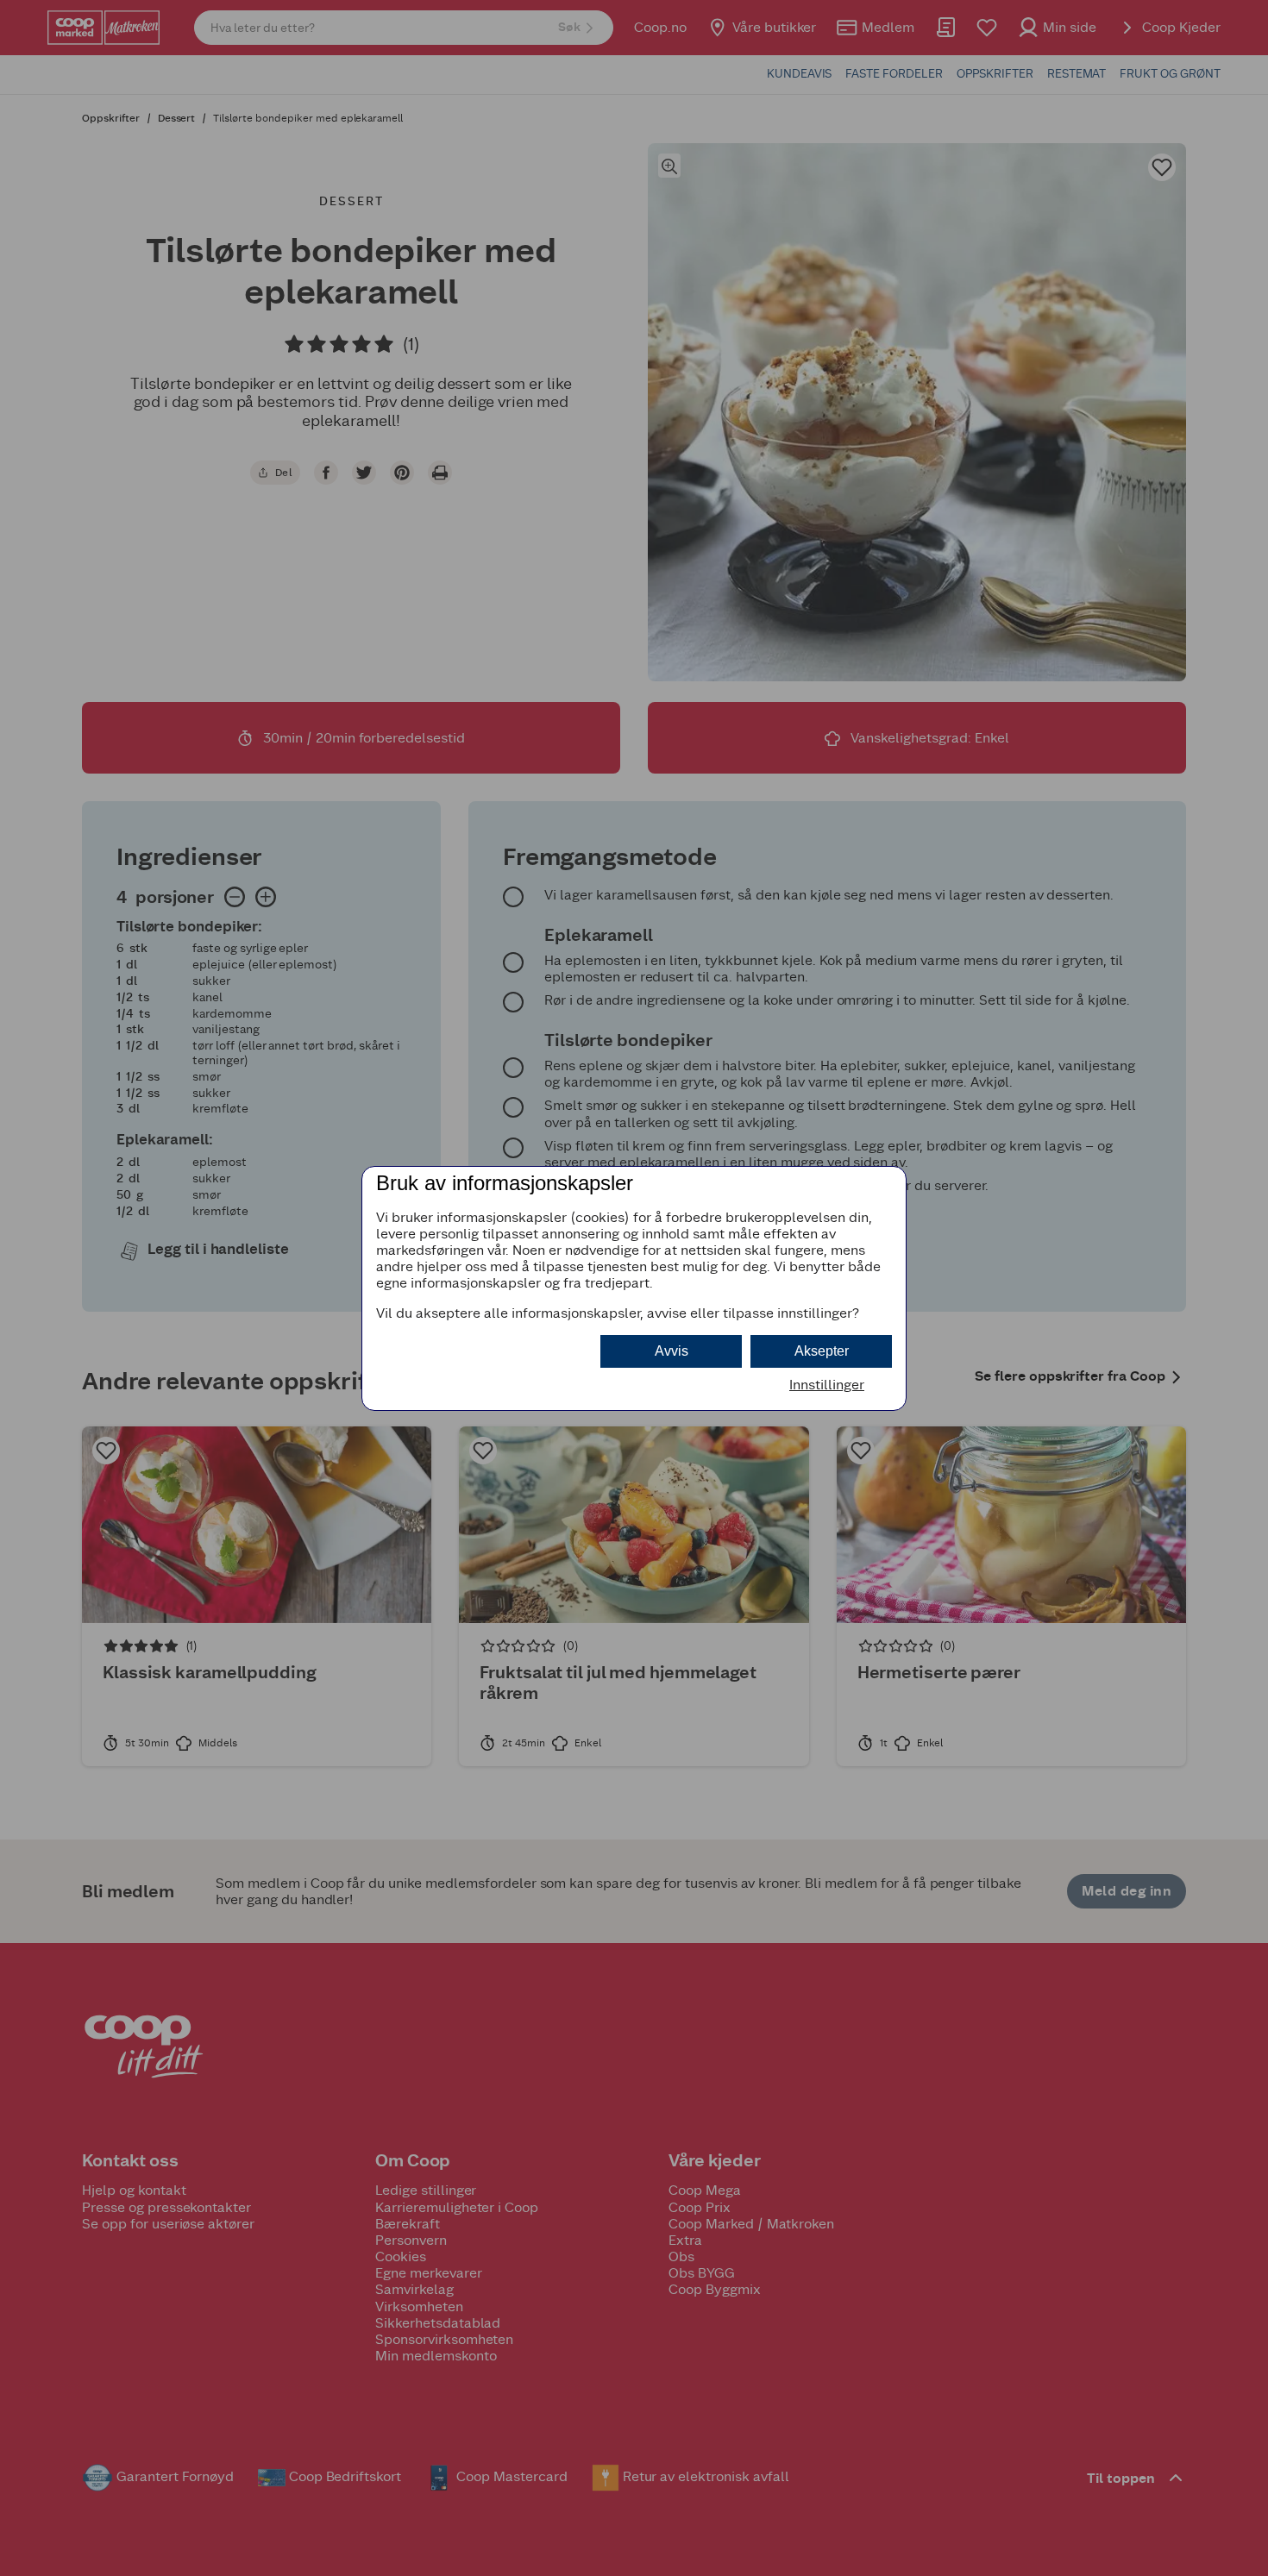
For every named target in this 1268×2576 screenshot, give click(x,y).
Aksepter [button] (822, 1351)
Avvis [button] (672, 1351)
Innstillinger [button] (827, 1385)
